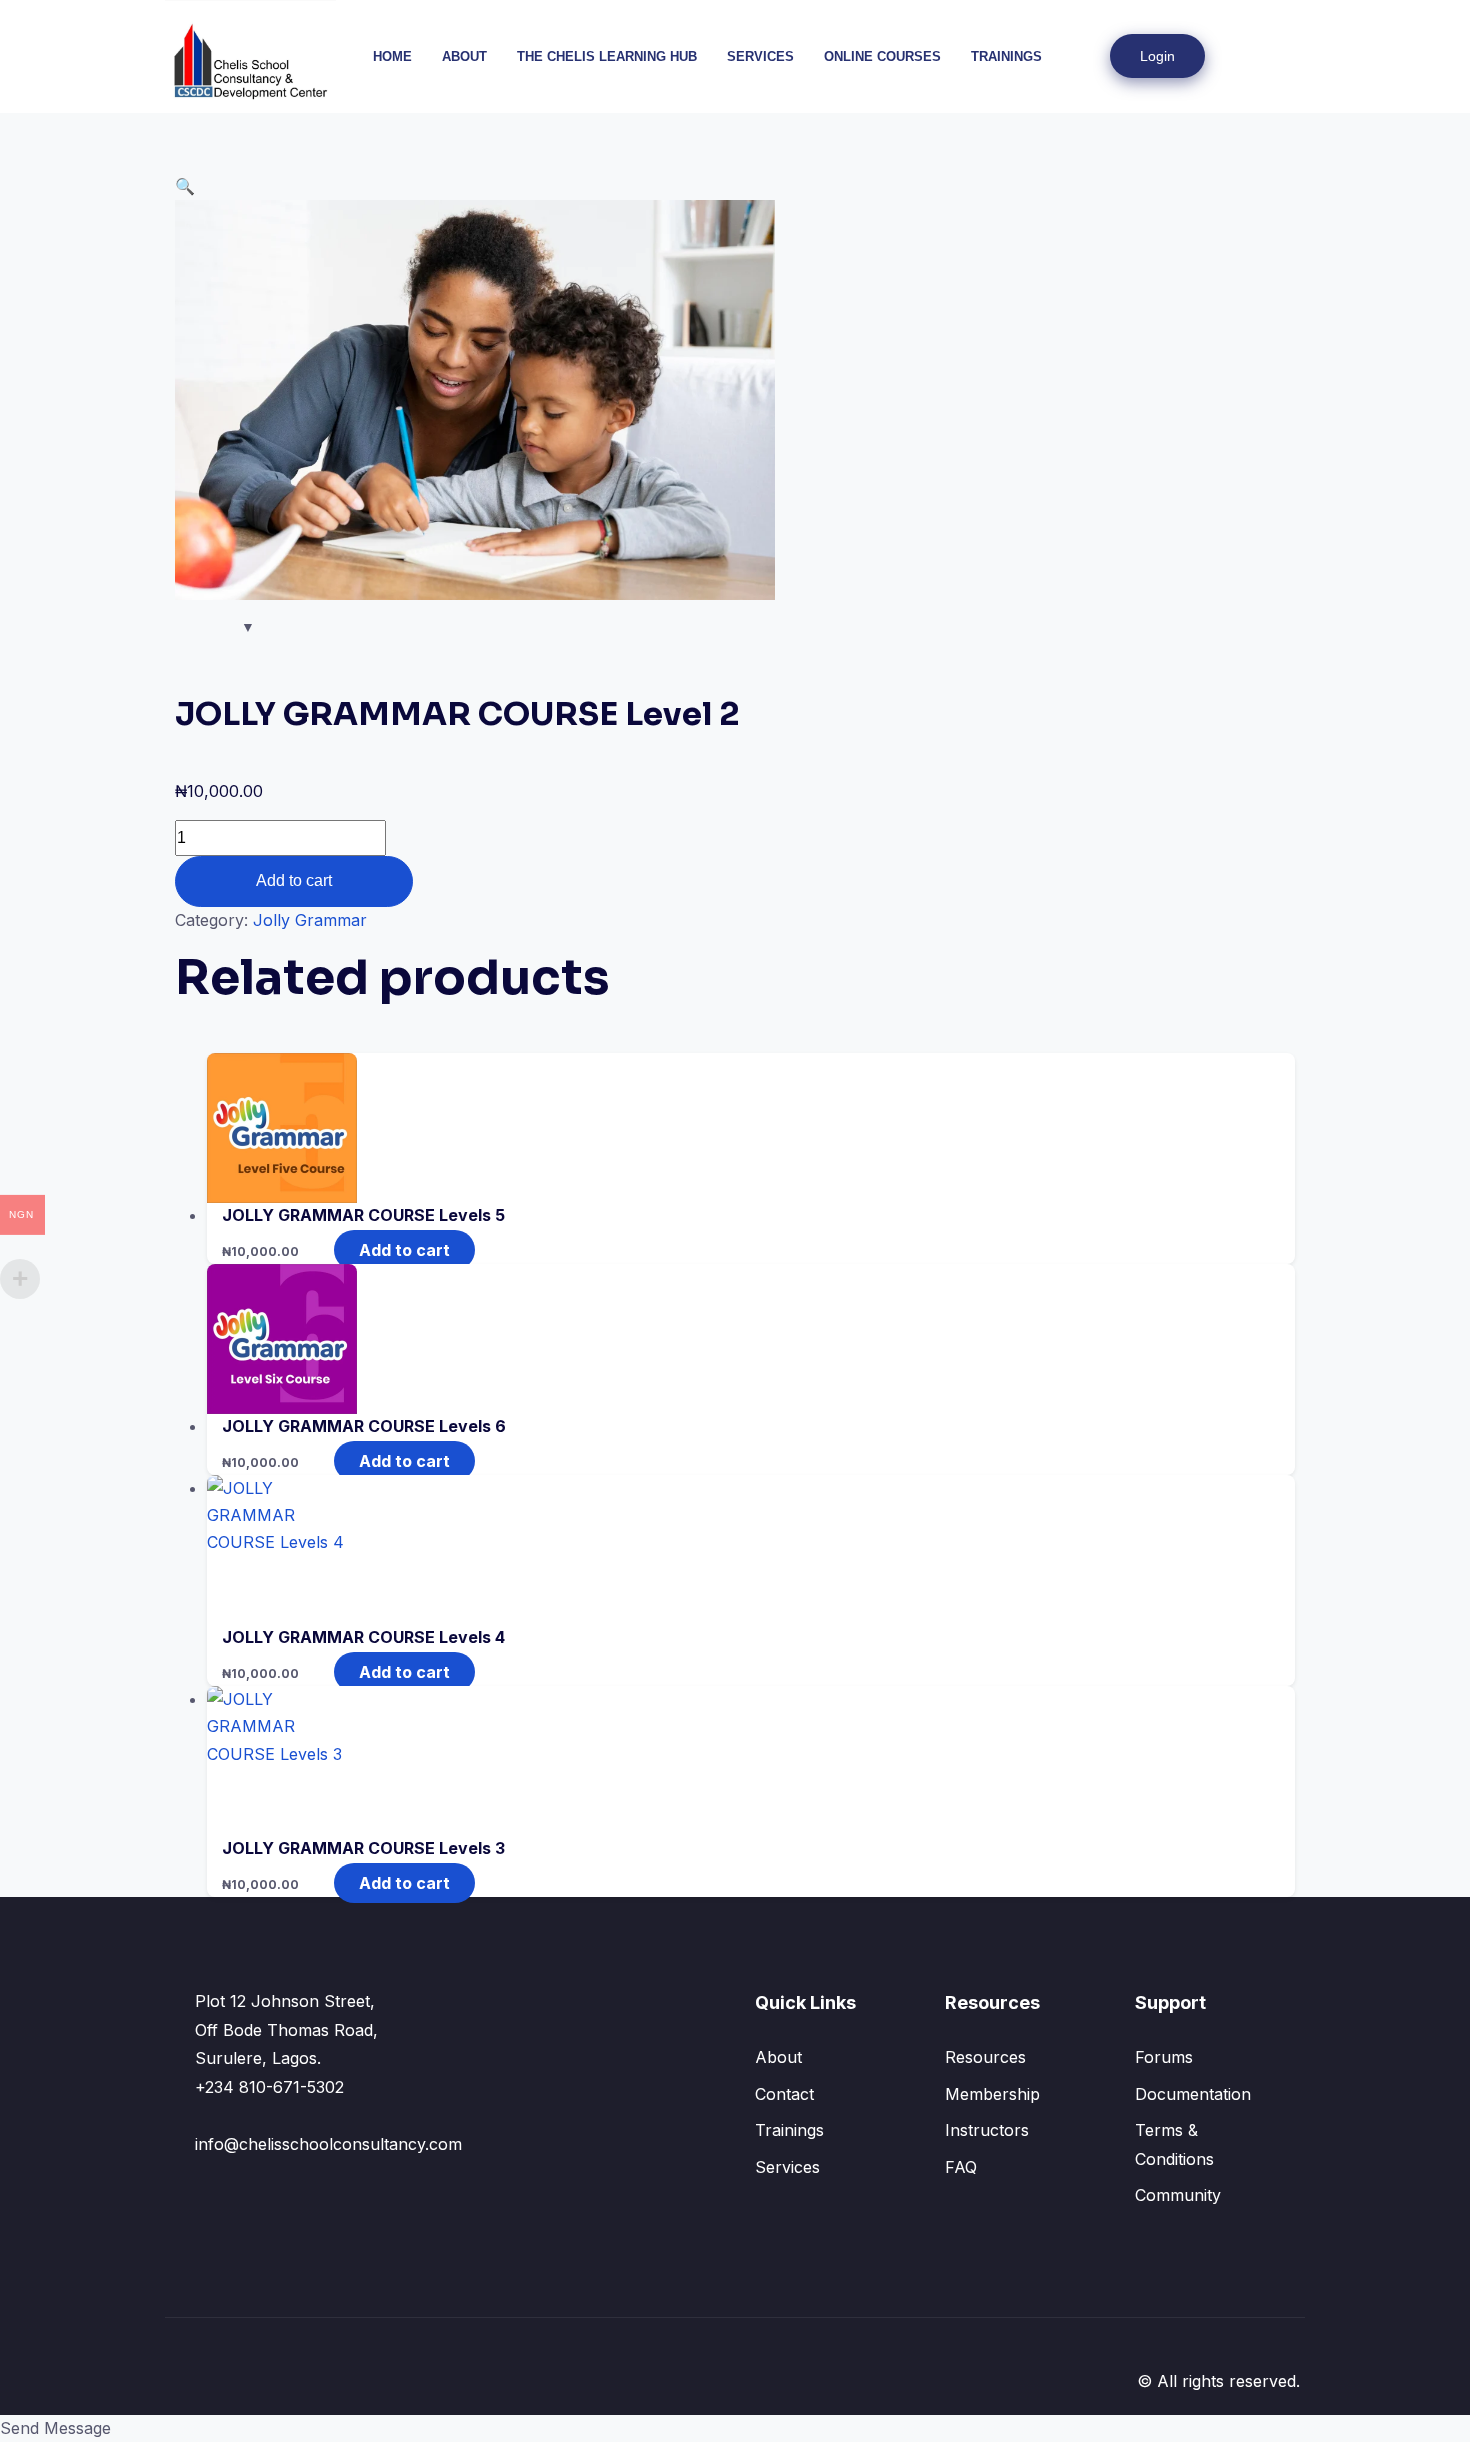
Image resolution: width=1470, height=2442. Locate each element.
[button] (1270, 56)
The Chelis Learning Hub (607, 56)
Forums (1164, 2057)
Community (1178, 2195)
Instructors (987, 2130)
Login (1157, 56)
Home (392, 56)
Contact (784, 2094)
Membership (992, 2094)
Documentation (1193, 2094)
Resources (985, 2057)
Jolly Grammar (310, 920)
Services (760, 56)
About (464, 56)
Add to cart (294, 880)
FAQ (961, 2167)
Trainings (1006, 56)
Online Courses (882, 56)
